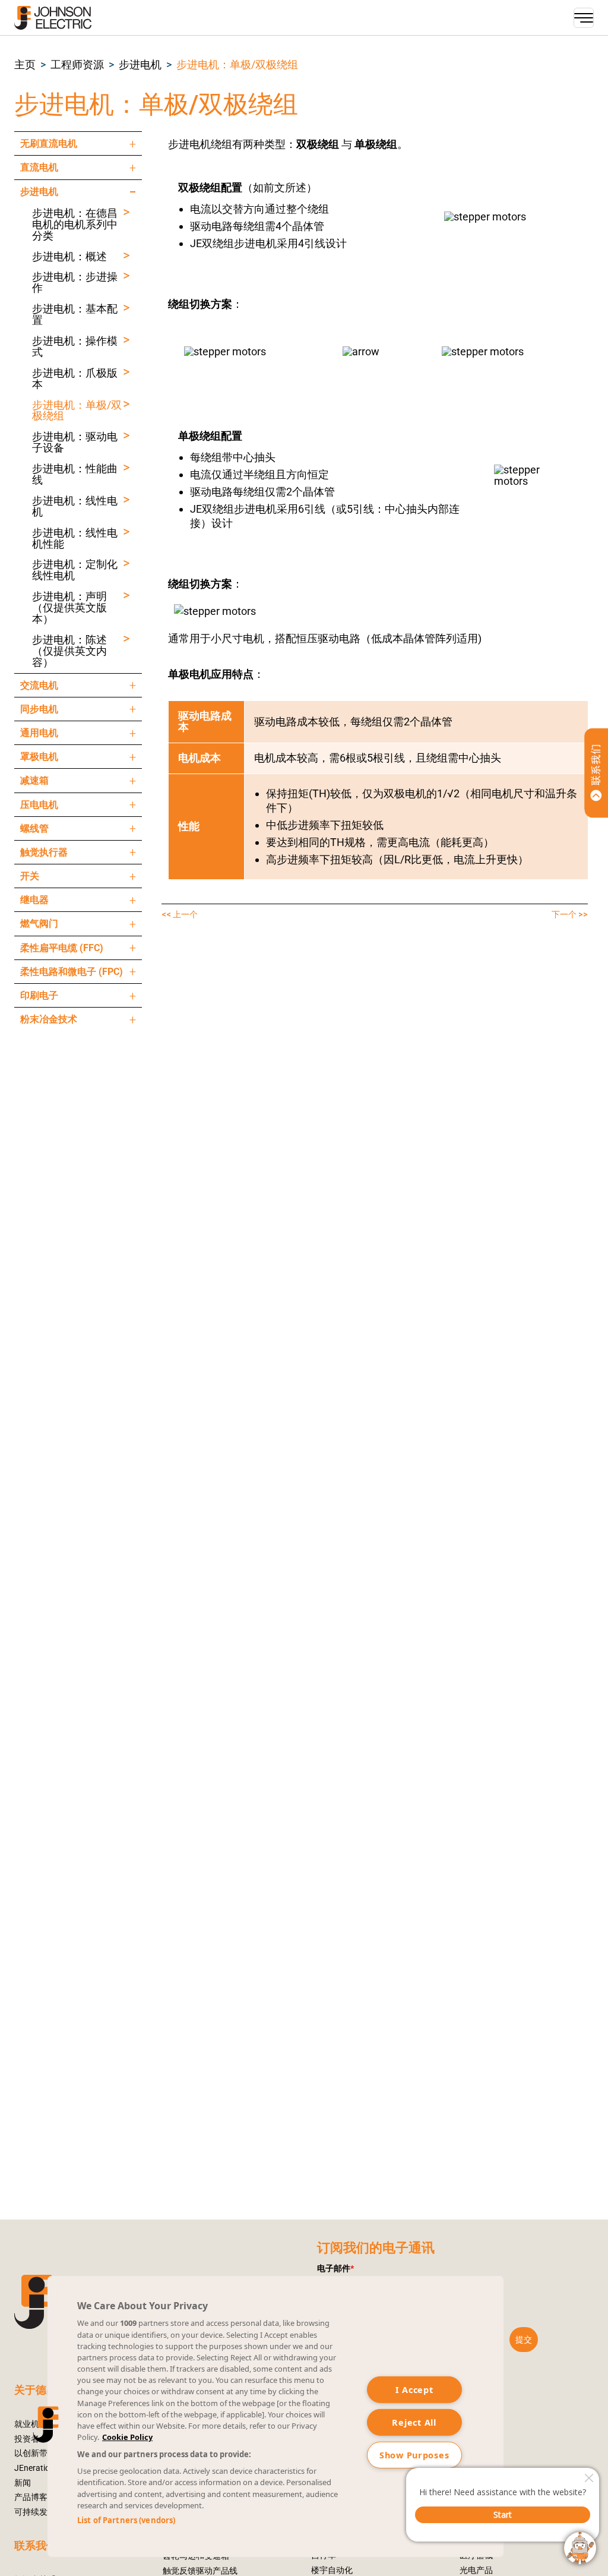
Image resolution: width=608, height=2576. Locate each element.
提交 (524, 2340)
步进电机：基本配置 (75, 315)
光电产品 (476, 2570)
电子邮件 (335, 2268)
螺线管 (34, 828)
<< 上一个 (180, 914)
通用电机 (39, 733)
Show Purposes (414, 2455)
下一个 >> (570, 914)
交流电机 (39, 685)
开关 (30, 876)
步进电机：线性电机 (75, 507)
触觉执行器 (44, 852)
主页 (25, 65)
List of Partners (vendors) (126, 2520)
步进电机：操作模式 (75, 347)
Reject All (414, 2422)
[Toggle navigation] (584, 18)
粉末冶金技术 (49, 1019)
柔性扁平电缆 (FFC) (62, 948)
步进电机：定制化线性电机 (75, 570)
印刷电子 (39, 995)
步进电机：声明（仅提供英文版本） (69, 608)
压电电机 (39, 805)
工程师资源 (77, 65)
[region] (275, 2416)
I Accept (414, 2390)
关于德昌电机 (46, 2390)
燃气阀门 (39, 924)
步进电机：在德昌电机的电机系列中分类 (75, 225)
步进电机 (140, 65)
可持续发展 (35, 2512)
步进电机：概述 (69, 257)
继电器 (34, 900)
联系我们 (36, 2546)
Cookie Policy (127, 2437)
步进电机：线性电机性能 (75, 539)
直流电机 (39, 167)
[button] (25, 65)
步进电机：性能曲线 (75, 475)
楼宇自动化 (332, 2570)
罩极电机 (39, 757)
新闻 (23, 2483)
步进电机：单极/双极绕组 (237, 65)
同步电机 (39, 709)
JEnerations (37, 2468)
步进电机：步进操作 (75, 283)
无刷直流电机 (49, 143)
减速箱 (34, 780)
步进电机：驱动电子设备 (75, 443)
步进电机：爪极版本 (75, 379)
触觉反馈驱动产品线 (200, 2571)
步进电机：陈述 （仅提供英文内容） (69, 651)
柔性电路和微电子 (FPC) (72, 972)
